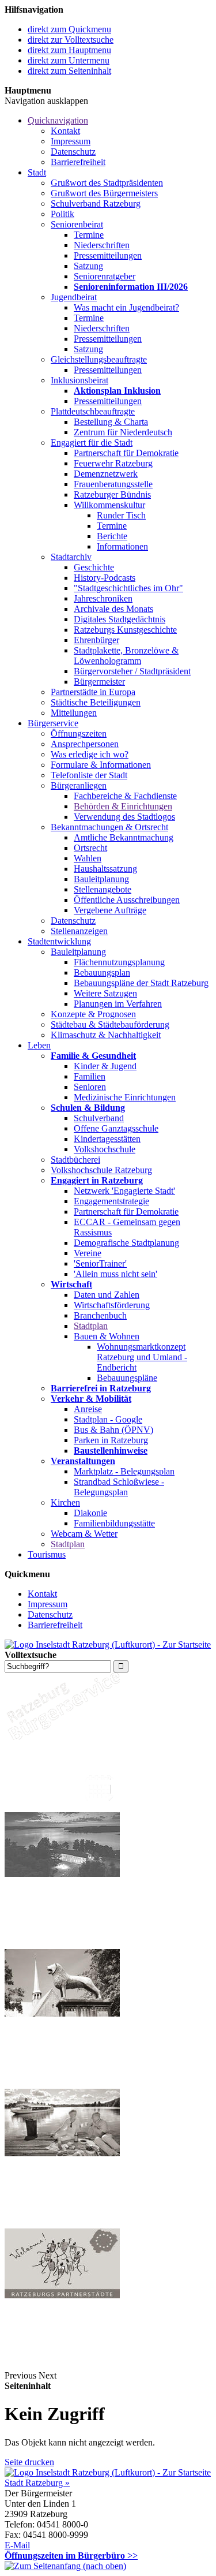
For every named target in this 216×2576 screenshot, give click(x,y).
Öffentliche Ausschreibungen (127, 900)
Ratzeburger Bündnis (112, 494)
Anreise (88, 1409)
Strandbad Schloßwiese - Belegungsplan (119, 1487)
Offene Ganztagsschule (116, 1128)
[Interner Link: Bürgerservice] (62, 1737)
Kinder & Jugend (105, 1066)
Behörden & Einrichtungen (123, 806)
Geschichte (94, 567)
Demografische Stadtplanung (126, 1243)
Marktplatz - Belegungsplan (124, 1471)
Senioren (90, 1087)
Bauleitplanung (101, 879)
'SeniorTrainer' (100, 1263)
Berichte (112, 536)
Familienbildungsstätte (114, 1523)
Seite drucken (29, 2462)
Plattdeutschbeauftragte (93, 411)
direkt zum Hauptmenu (69, 50)
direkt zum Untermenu (69, 60)
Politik (62, 214)
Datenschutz (73, 152)
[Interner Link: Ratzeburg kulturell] (62, 2223)
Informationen (122, 546)
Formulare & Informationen (101, 765)
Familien (90, 1076)
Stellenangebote (103, 889)
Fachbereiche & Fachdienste (125, 796)
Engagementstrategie (111, 1201)
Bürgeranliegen (79, 785)
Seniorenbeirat (77, 224)
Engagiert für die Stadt (92, 443)
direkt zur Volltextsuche (71, 40)
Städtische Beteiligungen (96, 702)
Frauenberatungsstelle (113, 484)
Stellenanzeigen (79, 931)
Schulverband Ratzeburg (96, 204)
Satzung (88, 266)
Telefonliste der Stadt (89, 775)
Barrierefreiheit (78, 162)
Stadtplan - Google (108, 1419)
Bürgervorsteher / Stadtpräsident (132, 671)
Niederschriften (102, 245)
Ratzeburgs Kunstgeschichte (125, 630)
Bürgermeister (99, 682)
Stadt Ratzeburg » (37, 2483)
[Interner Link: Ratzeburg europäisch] (62, 2365)
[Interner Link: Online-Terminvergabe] (62, 1807)
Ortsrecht (90, 848)
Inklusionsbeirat (79, 380)
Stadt (37, 172)
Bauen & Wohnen (107, 1336)
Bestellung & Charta (111, 422)
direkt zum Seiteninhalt (69, 71)
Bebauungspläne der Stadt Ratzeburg (141, 983)
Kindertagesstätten (107, 1139)
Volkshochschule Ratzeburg (101, 1170)
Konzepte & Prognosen (93, 1014)
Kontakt (65, 131)
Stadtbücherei (75, 1160)
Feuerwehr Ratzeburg (113, 463)
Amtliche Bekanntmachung (124, 837)
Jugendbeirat (74, 297)
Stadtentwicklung (59, 941)
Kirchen (65, 1502)
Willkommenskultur (109, 505)
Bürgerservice (53, 723)
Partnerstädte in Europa (93, 692)
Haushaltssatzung (105, 869)
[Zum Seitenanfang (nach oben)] (65, 2566)
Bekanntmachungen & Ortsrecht (109, 827)
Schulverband (99, 1118)
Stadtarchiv (71, 557)
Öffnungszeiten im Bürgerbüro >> (71, 2556)
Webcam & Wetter (84, 1534)
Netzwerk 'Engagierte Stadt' (124, 1191)
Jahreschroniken (103, 598)
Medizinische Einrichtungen (125, 1097)
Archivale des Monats (113, 609)
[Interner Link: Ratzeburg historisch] (62, 2083)
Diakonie (90, 1513)
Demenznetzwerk (106, 474)
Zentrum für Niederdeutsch (123, 432)
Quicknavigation (58, 120)
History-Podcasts (105, 578)
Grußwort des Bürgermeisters (104, 193)
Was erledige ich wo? (90, 754)
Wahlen (88, 858)
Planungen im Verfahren (118, 1004)
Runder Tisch (121, 515)
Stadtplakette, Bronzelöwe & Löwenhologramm (126, 656)
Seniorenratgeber (105, 276)
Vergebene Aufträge (110, 910)
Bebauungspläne (127, 1378)
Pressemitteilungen (108, 255)
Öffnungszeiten (79, 733)
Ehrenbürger (96, 640)
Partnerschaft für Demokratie (126, 453)
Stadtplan (91, 1326)
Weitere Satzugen (105, 993)
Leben (39, 1045)
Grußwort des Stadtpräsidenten (107, 183)
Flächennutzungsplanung (119, 962)
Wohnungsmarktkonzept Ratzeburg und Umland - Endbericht (142, 1357)
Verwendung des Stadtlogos (124, 817)
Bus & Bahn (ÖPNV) (113, 1430)
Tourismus (47, 1554)
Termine (89, 235)
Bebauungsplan (102, 972)
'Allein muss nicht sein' (115, 1274)
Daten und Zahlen (107, 1295)
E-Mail (17, 2545)
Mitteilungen (74, 713)
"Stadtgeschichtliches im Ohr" (128, 588)
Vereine (88, 1253)
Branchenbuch (100, 1315)
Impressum (71, 141)
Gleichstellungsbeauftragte (99, 359)
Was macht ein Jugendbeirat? (126, 307)
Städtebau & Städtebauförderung (110, 1024)
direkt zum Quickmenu (69, 29)
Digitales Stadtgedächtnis (120, 619)
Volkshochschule (105, 1149)
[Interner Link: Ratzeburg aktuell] (62, 1944)
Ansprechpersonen (85, 744)
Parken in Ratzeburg (111, 1440)
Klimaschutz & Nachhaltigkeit (106, 1035)
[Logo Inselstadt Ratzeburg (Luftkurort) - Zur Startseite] (108, 1644)
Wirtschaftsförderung (112, 1305)
